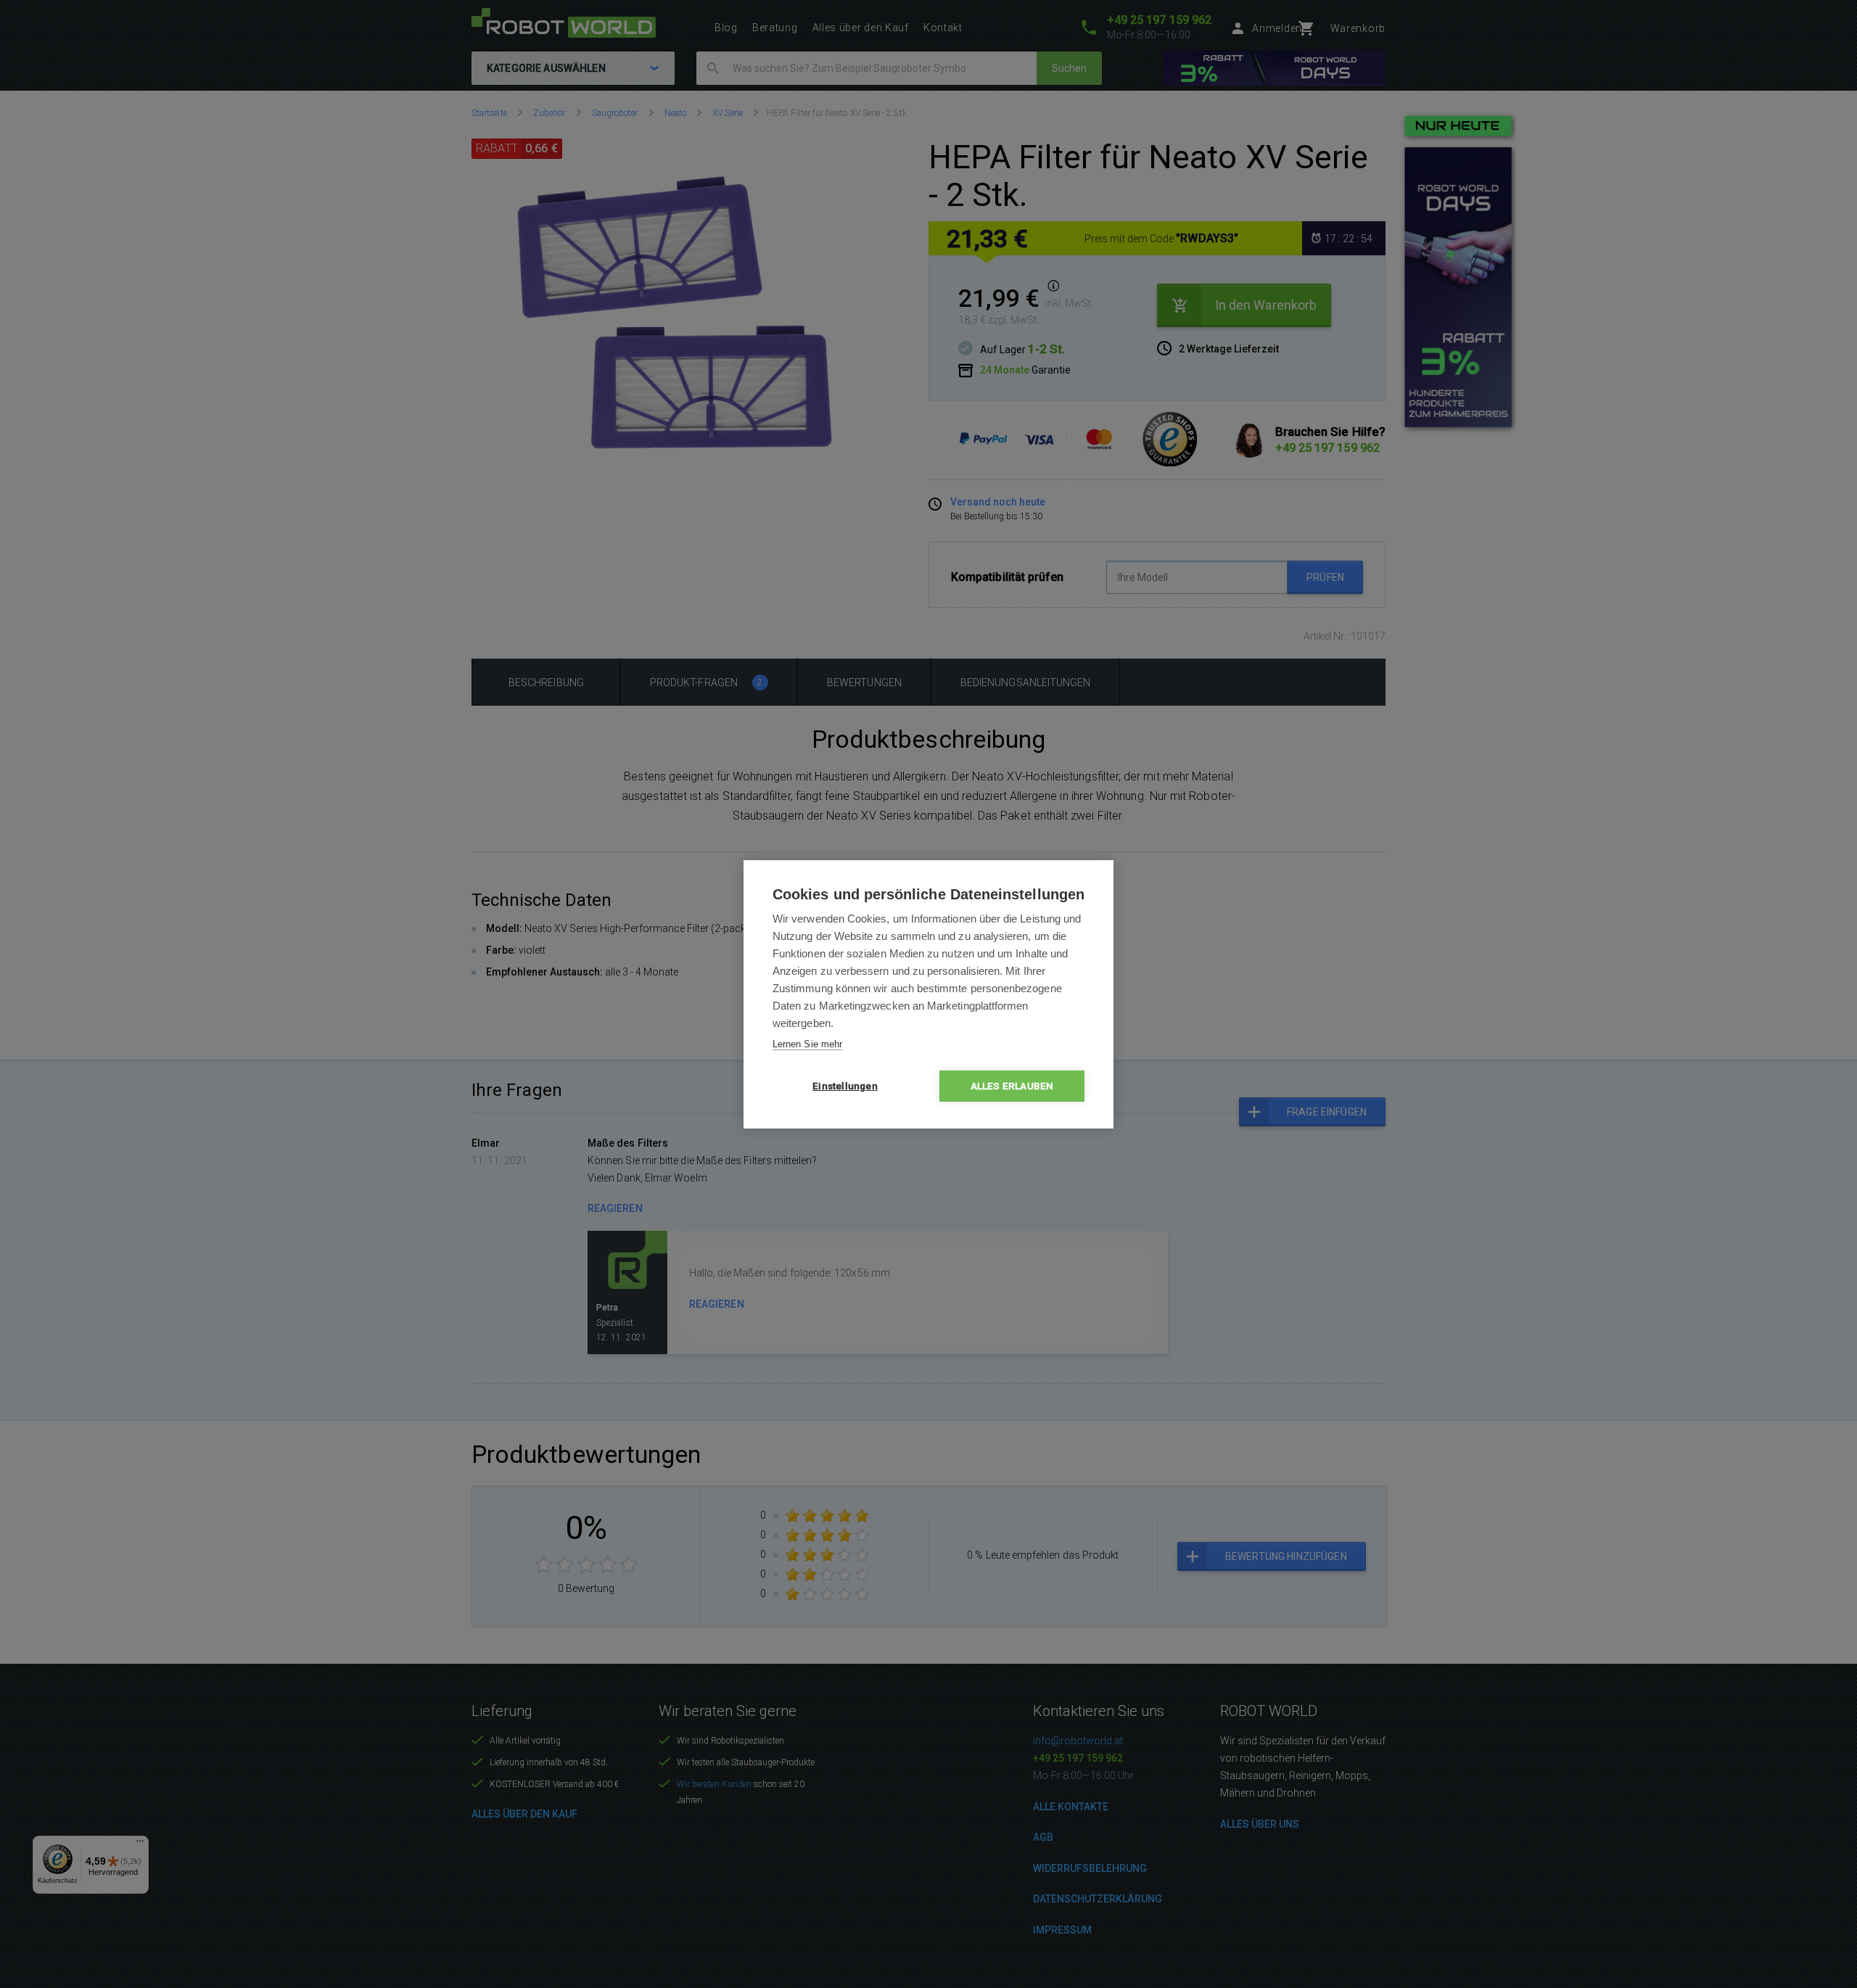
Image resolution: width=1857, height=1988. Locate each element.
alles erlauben (1012, 1086)
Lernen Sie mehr (807, 1044)
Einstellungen (845, 1086)
